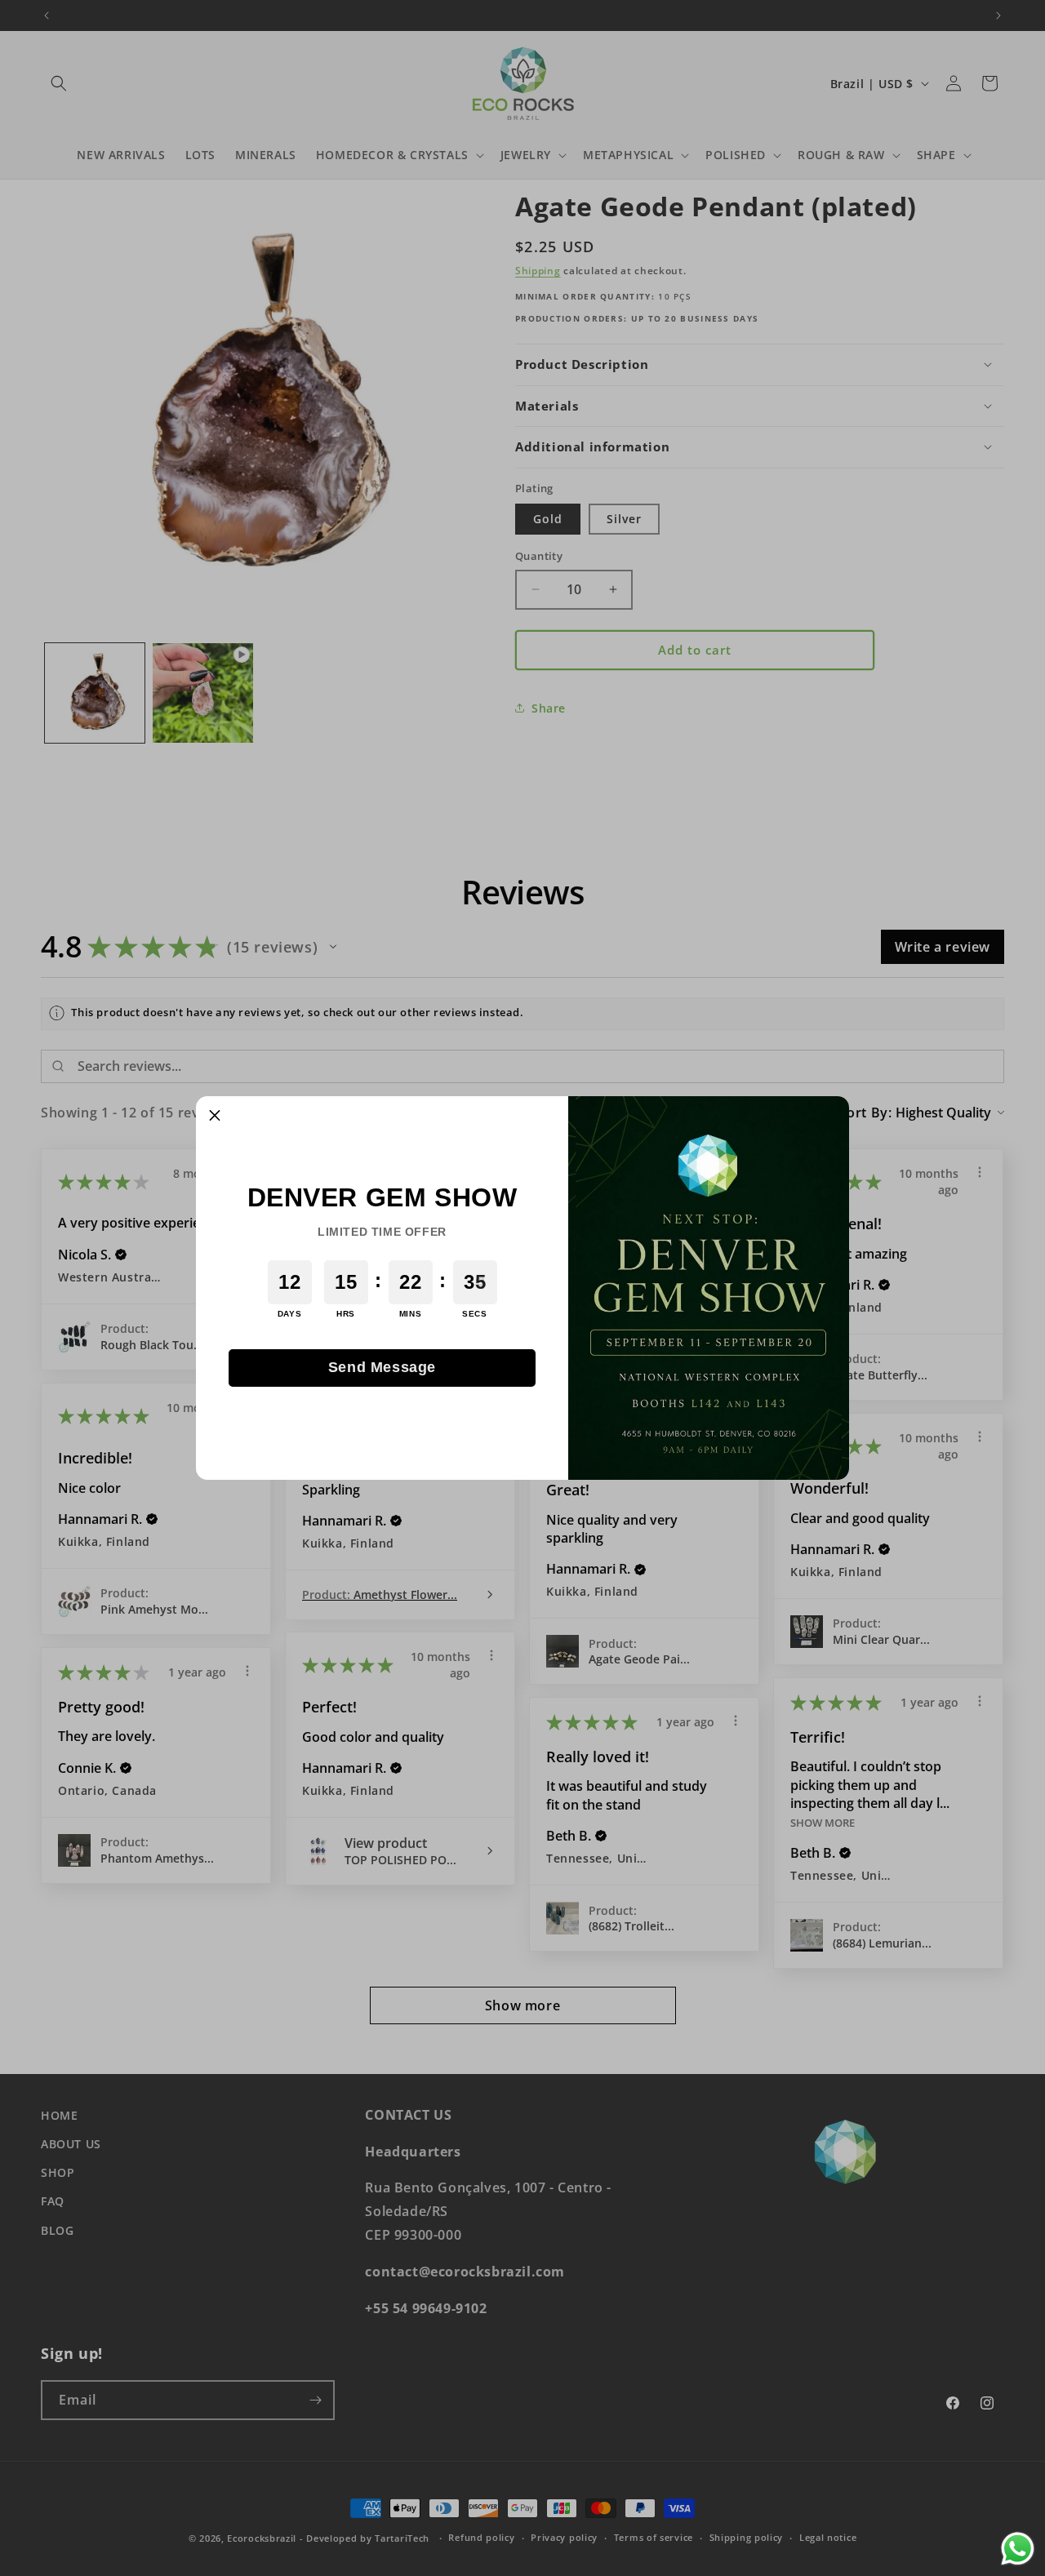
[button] (215, 1115)
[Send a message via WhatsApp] (1018, 2549)
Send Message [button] (382, 1367)
